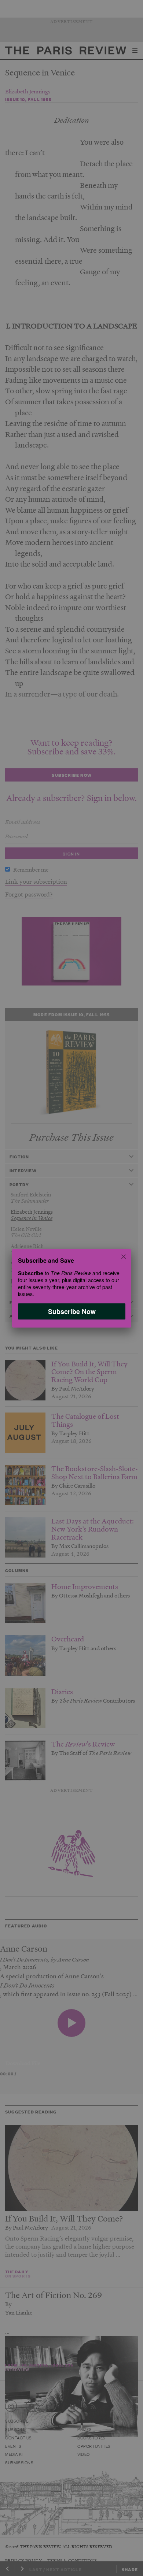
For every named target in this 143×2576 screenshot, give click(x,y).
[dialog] (71, 1288)
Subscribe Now (71, 1311)
